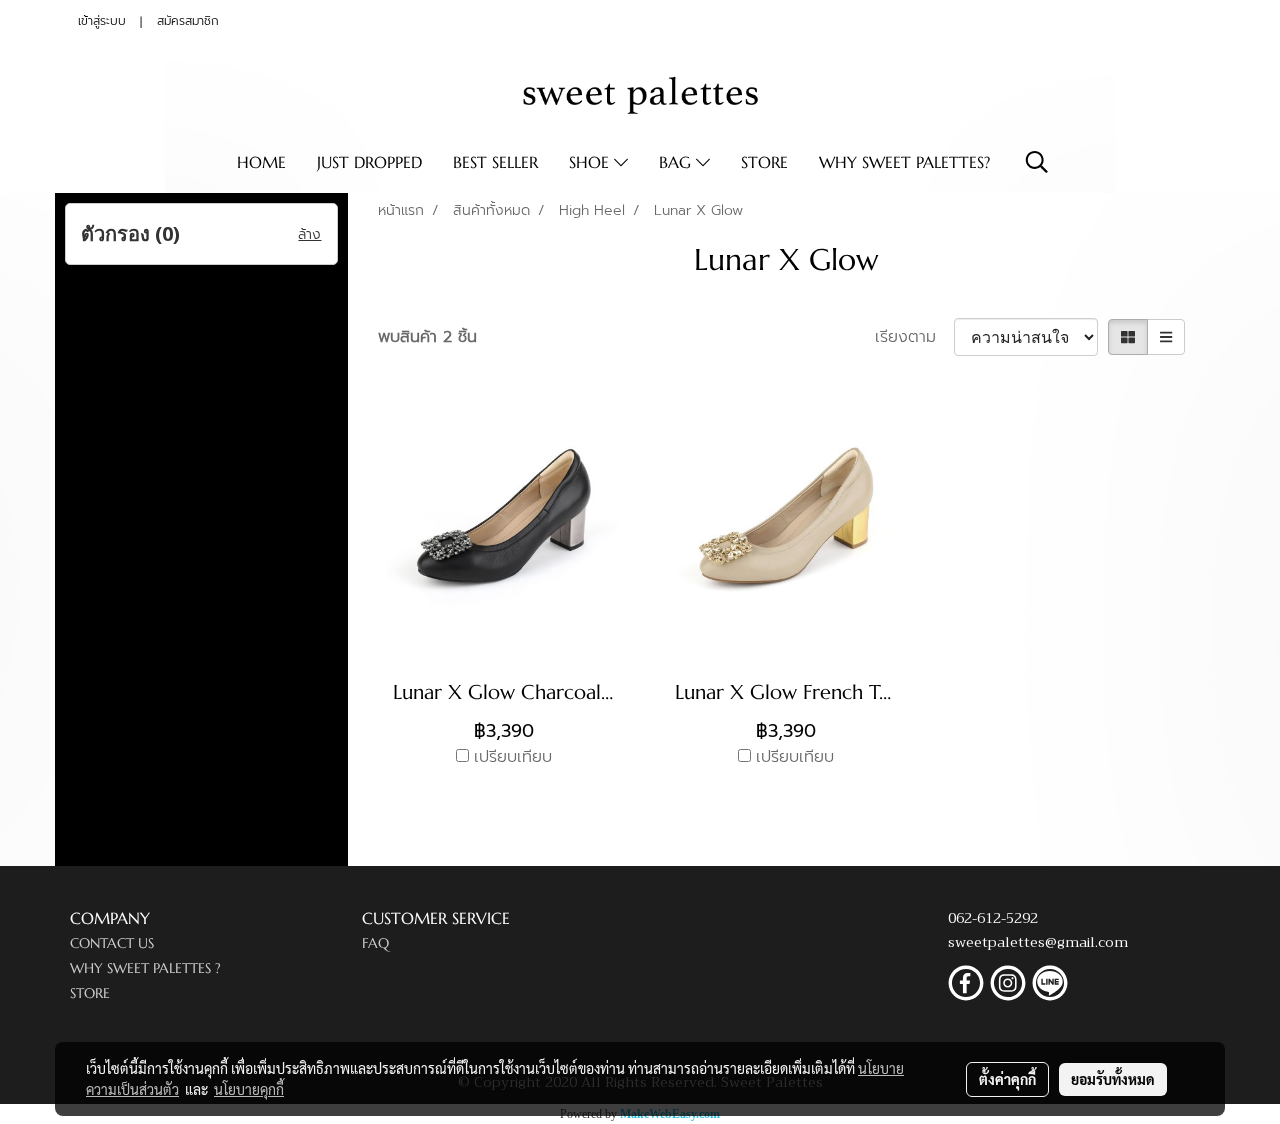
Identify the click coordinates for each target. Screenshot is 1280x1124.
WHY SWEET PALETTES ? (145, 968)
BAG (677, 162)
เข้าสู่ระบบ (102, 21)
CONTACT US (112, 943)
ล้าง (309, 234)
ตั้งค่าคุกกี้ (1007, 1079)
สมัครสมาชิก (188, 21)
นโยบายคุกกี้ (249, 1089)
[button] (1037, 162)
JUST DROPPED (369, 162)
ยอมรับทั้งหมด (1113, 1079)
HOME (261, 162)
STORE (764, 162)
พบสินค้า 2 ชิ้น (427, 337)
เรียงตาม (914, 337)
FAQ (375, 943)
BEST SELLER (495, 162)
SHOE (591, 162)
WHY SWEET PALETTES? (904, 162)
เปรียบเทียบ (513, 757)
